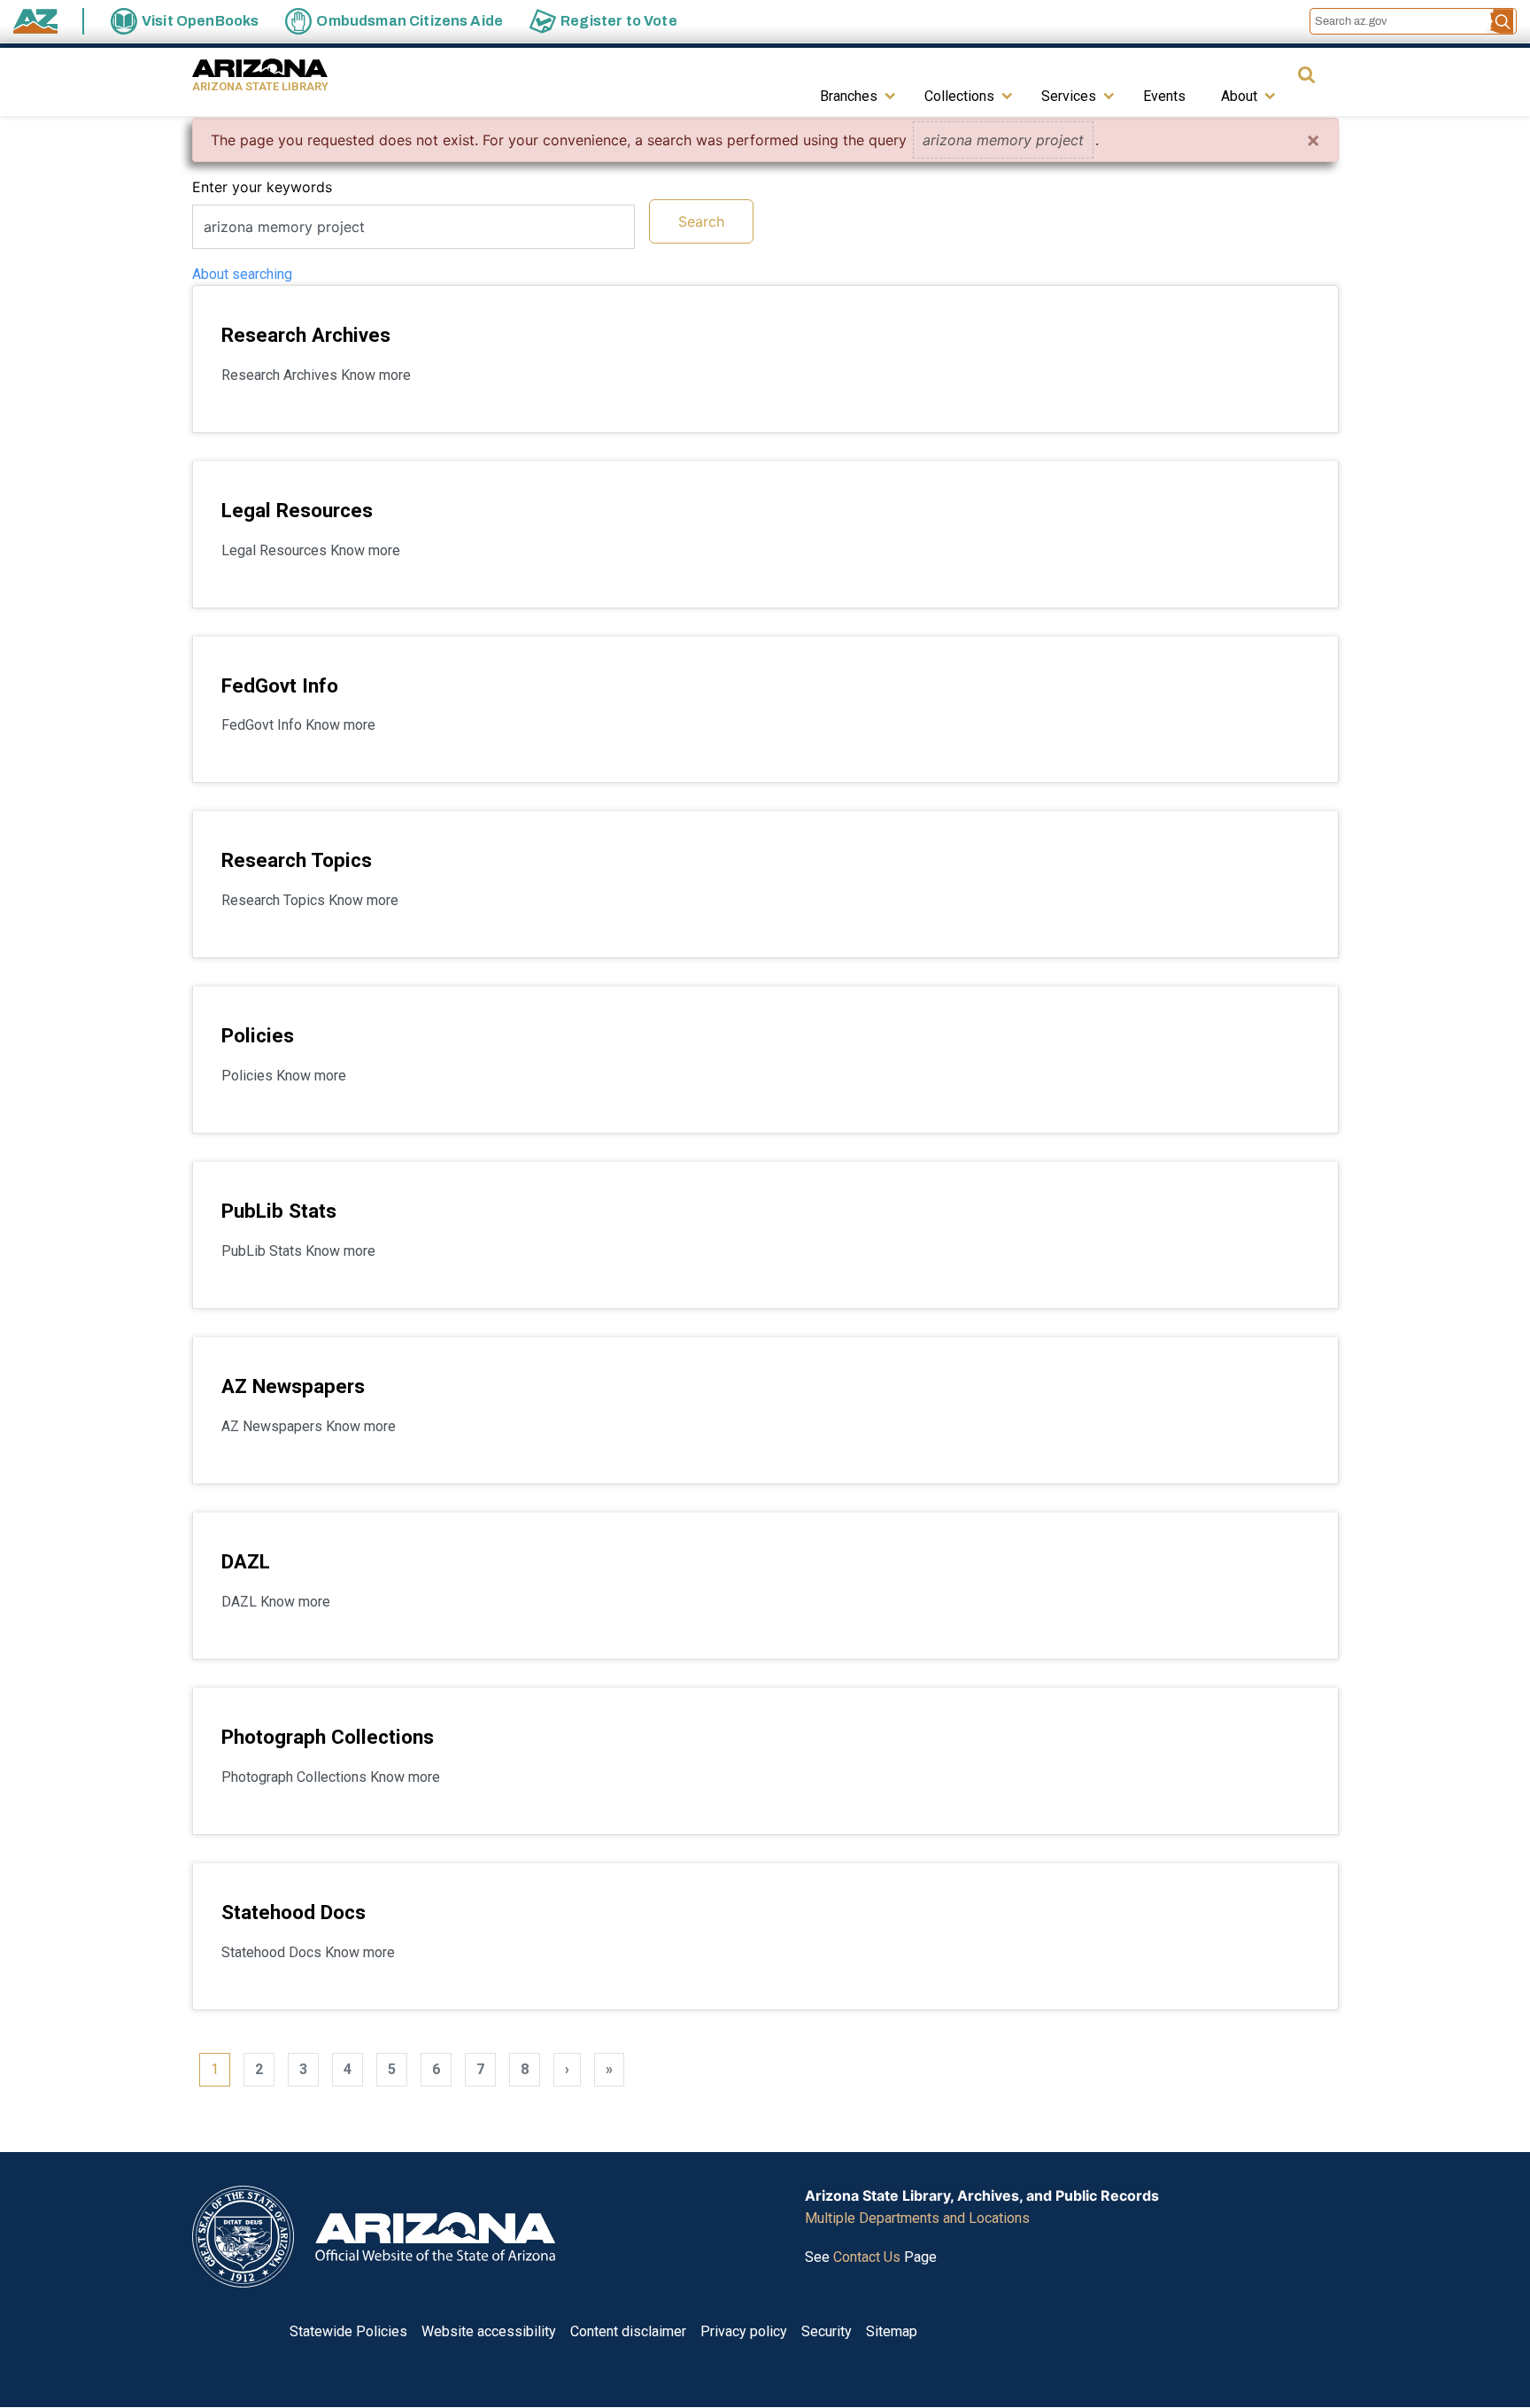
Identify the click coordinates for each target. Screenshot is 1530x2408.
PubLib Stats (279, 1211)
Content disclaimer (628, 2331)
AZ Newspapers (293, 1386)
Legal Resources (297, 510)
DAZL (246, 1561)
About (1239, 96)
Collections (959, 96)
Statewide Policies (348, 2331)
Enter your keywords (262, 187)
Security (827, 2331)
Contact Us (867, 2257)
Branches (849, 96)
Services (1069, 96)
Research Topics (297, 860)
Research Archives (306, 335)
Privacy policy (744, 2331)
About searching (242, 274)
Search (701, 221)
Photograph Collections (328, 1737)
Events (1164, 96)
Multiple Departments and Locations (917, 2218)
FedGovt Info (280, 685)
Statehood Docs (294, 1912)
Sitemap (892, 2331)
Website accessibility (489, 2331)
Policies (258, 1035)
